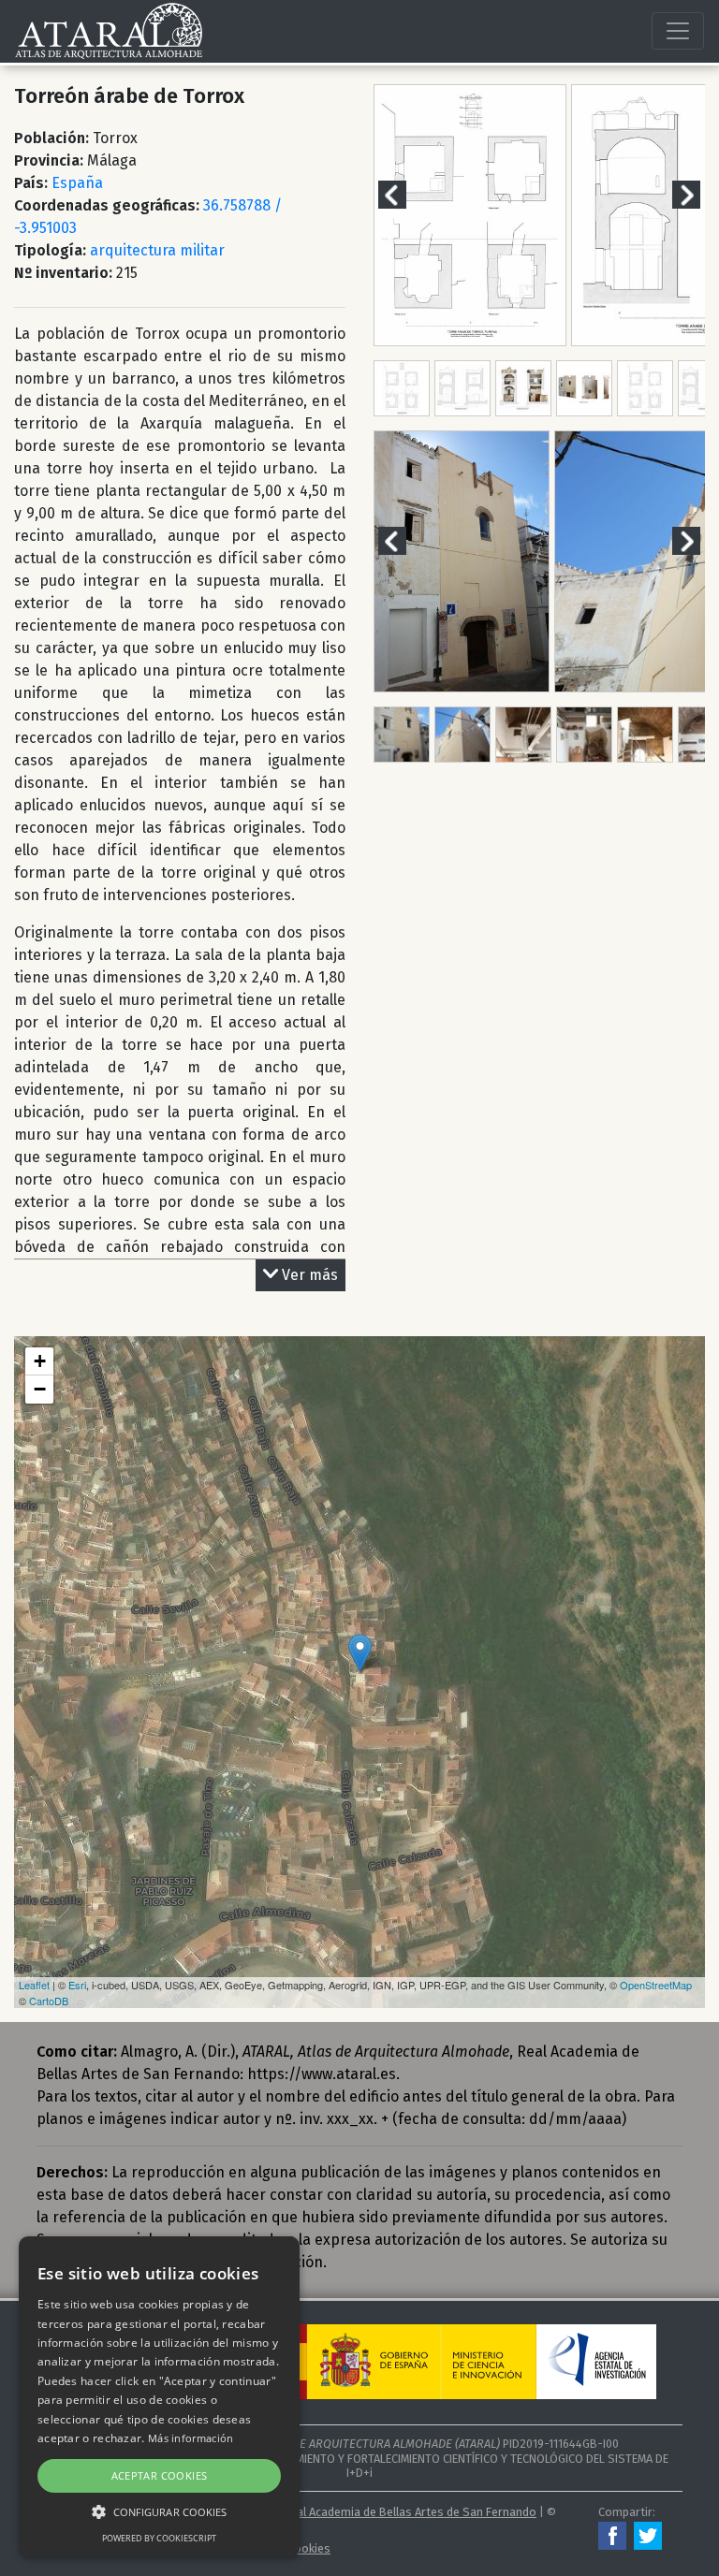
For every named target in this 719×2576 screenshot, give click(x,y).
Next (697, 194)
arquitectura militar (157, 250)
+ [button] (40, 1361)
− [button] (40, 1389)
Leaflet (34, 1985)
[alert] (159, 2397)
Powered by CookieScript (159, 2538)
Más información (191, 2438)
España (77, 183)
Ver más (310, 1275)
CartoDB (49, 2001)
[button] (159, 2511)
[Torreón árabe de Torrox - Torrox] (360, 1653)
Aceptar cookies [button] (160, 2475)
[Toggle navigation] (678, 31)
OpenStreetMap (656, 1985)
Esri (77, 1985)
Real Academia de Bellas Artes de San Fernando (410, 2512)
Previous (404, 194)
